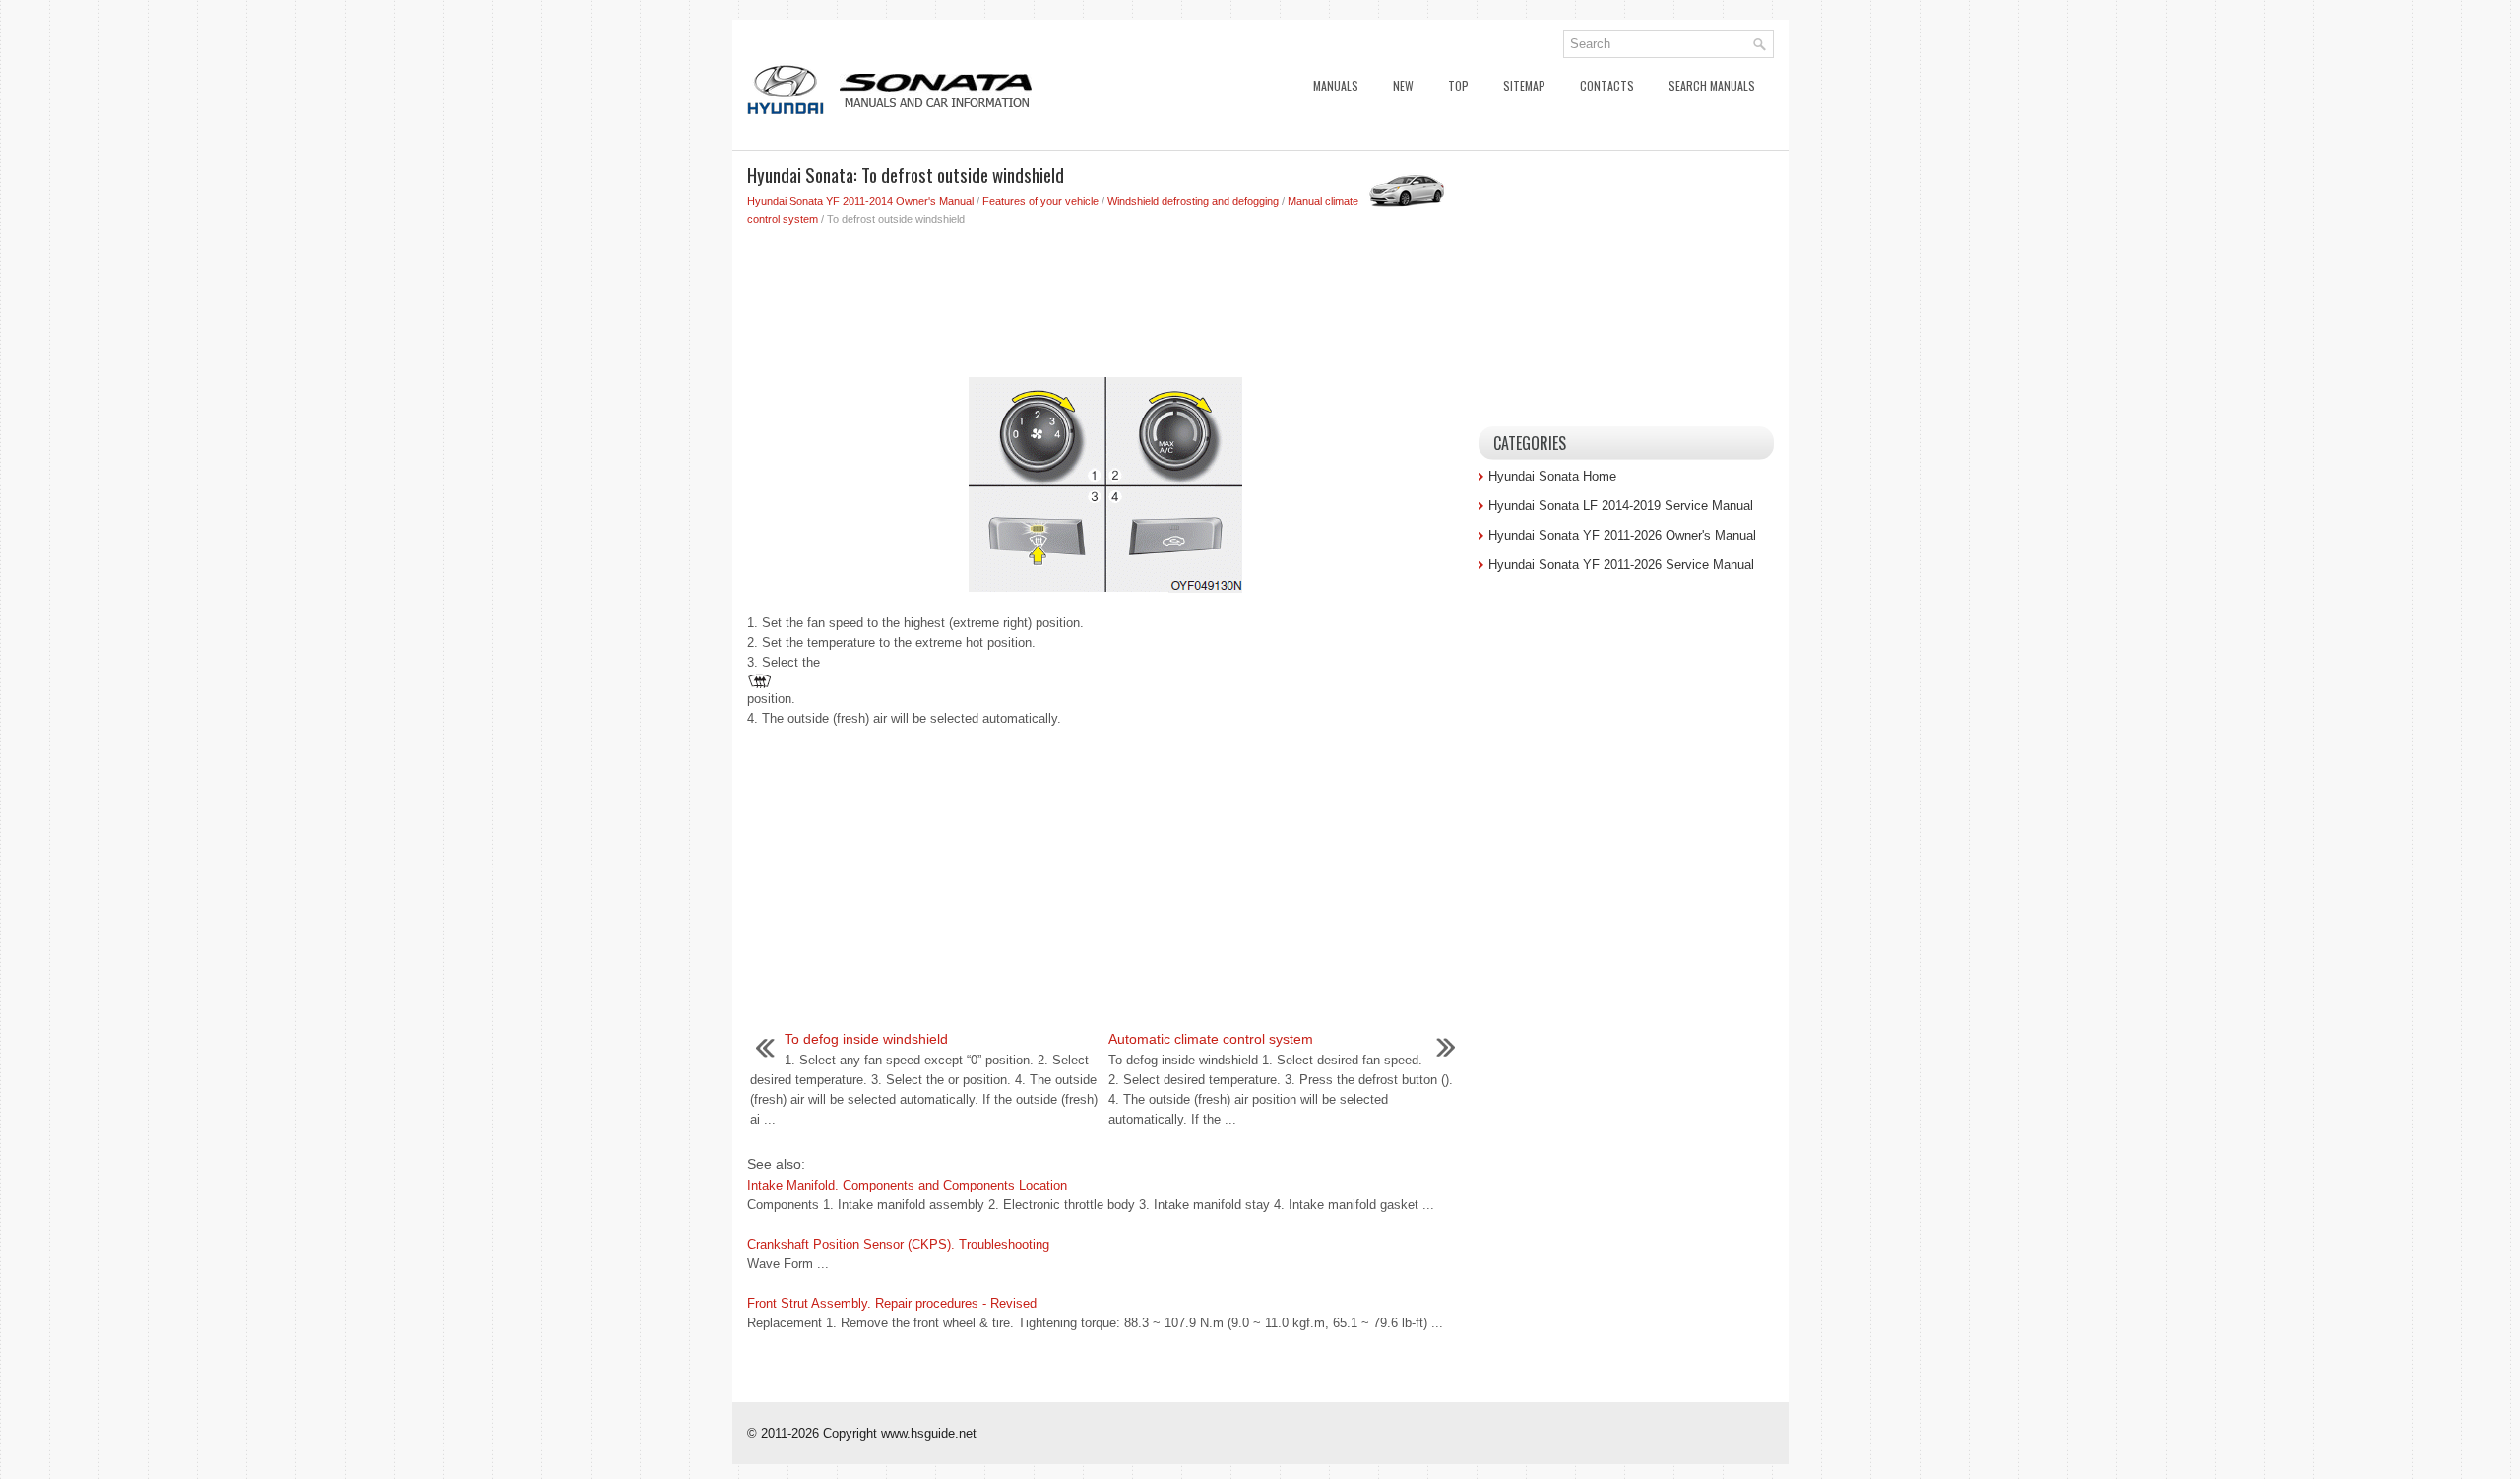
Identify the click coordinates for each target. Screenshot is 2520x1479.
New (1403, 85)
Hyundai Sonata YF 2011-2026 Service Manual (1621, 565)
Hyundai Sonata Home (1552, 476)
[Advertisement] (1105, 296)
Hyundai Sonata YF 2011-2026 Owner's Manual (1622, 535)
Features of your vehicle (1040, 201)
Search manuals (1712, 85)
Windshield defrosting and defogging (1193, 201)
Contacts (1607, 85)
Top (1458, 85)
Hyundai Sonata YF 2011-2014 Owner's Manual (860, 201)
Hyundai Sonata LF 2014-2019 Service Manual (1621, 506)
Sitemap (1524, 85)
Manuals (1336, 85)
